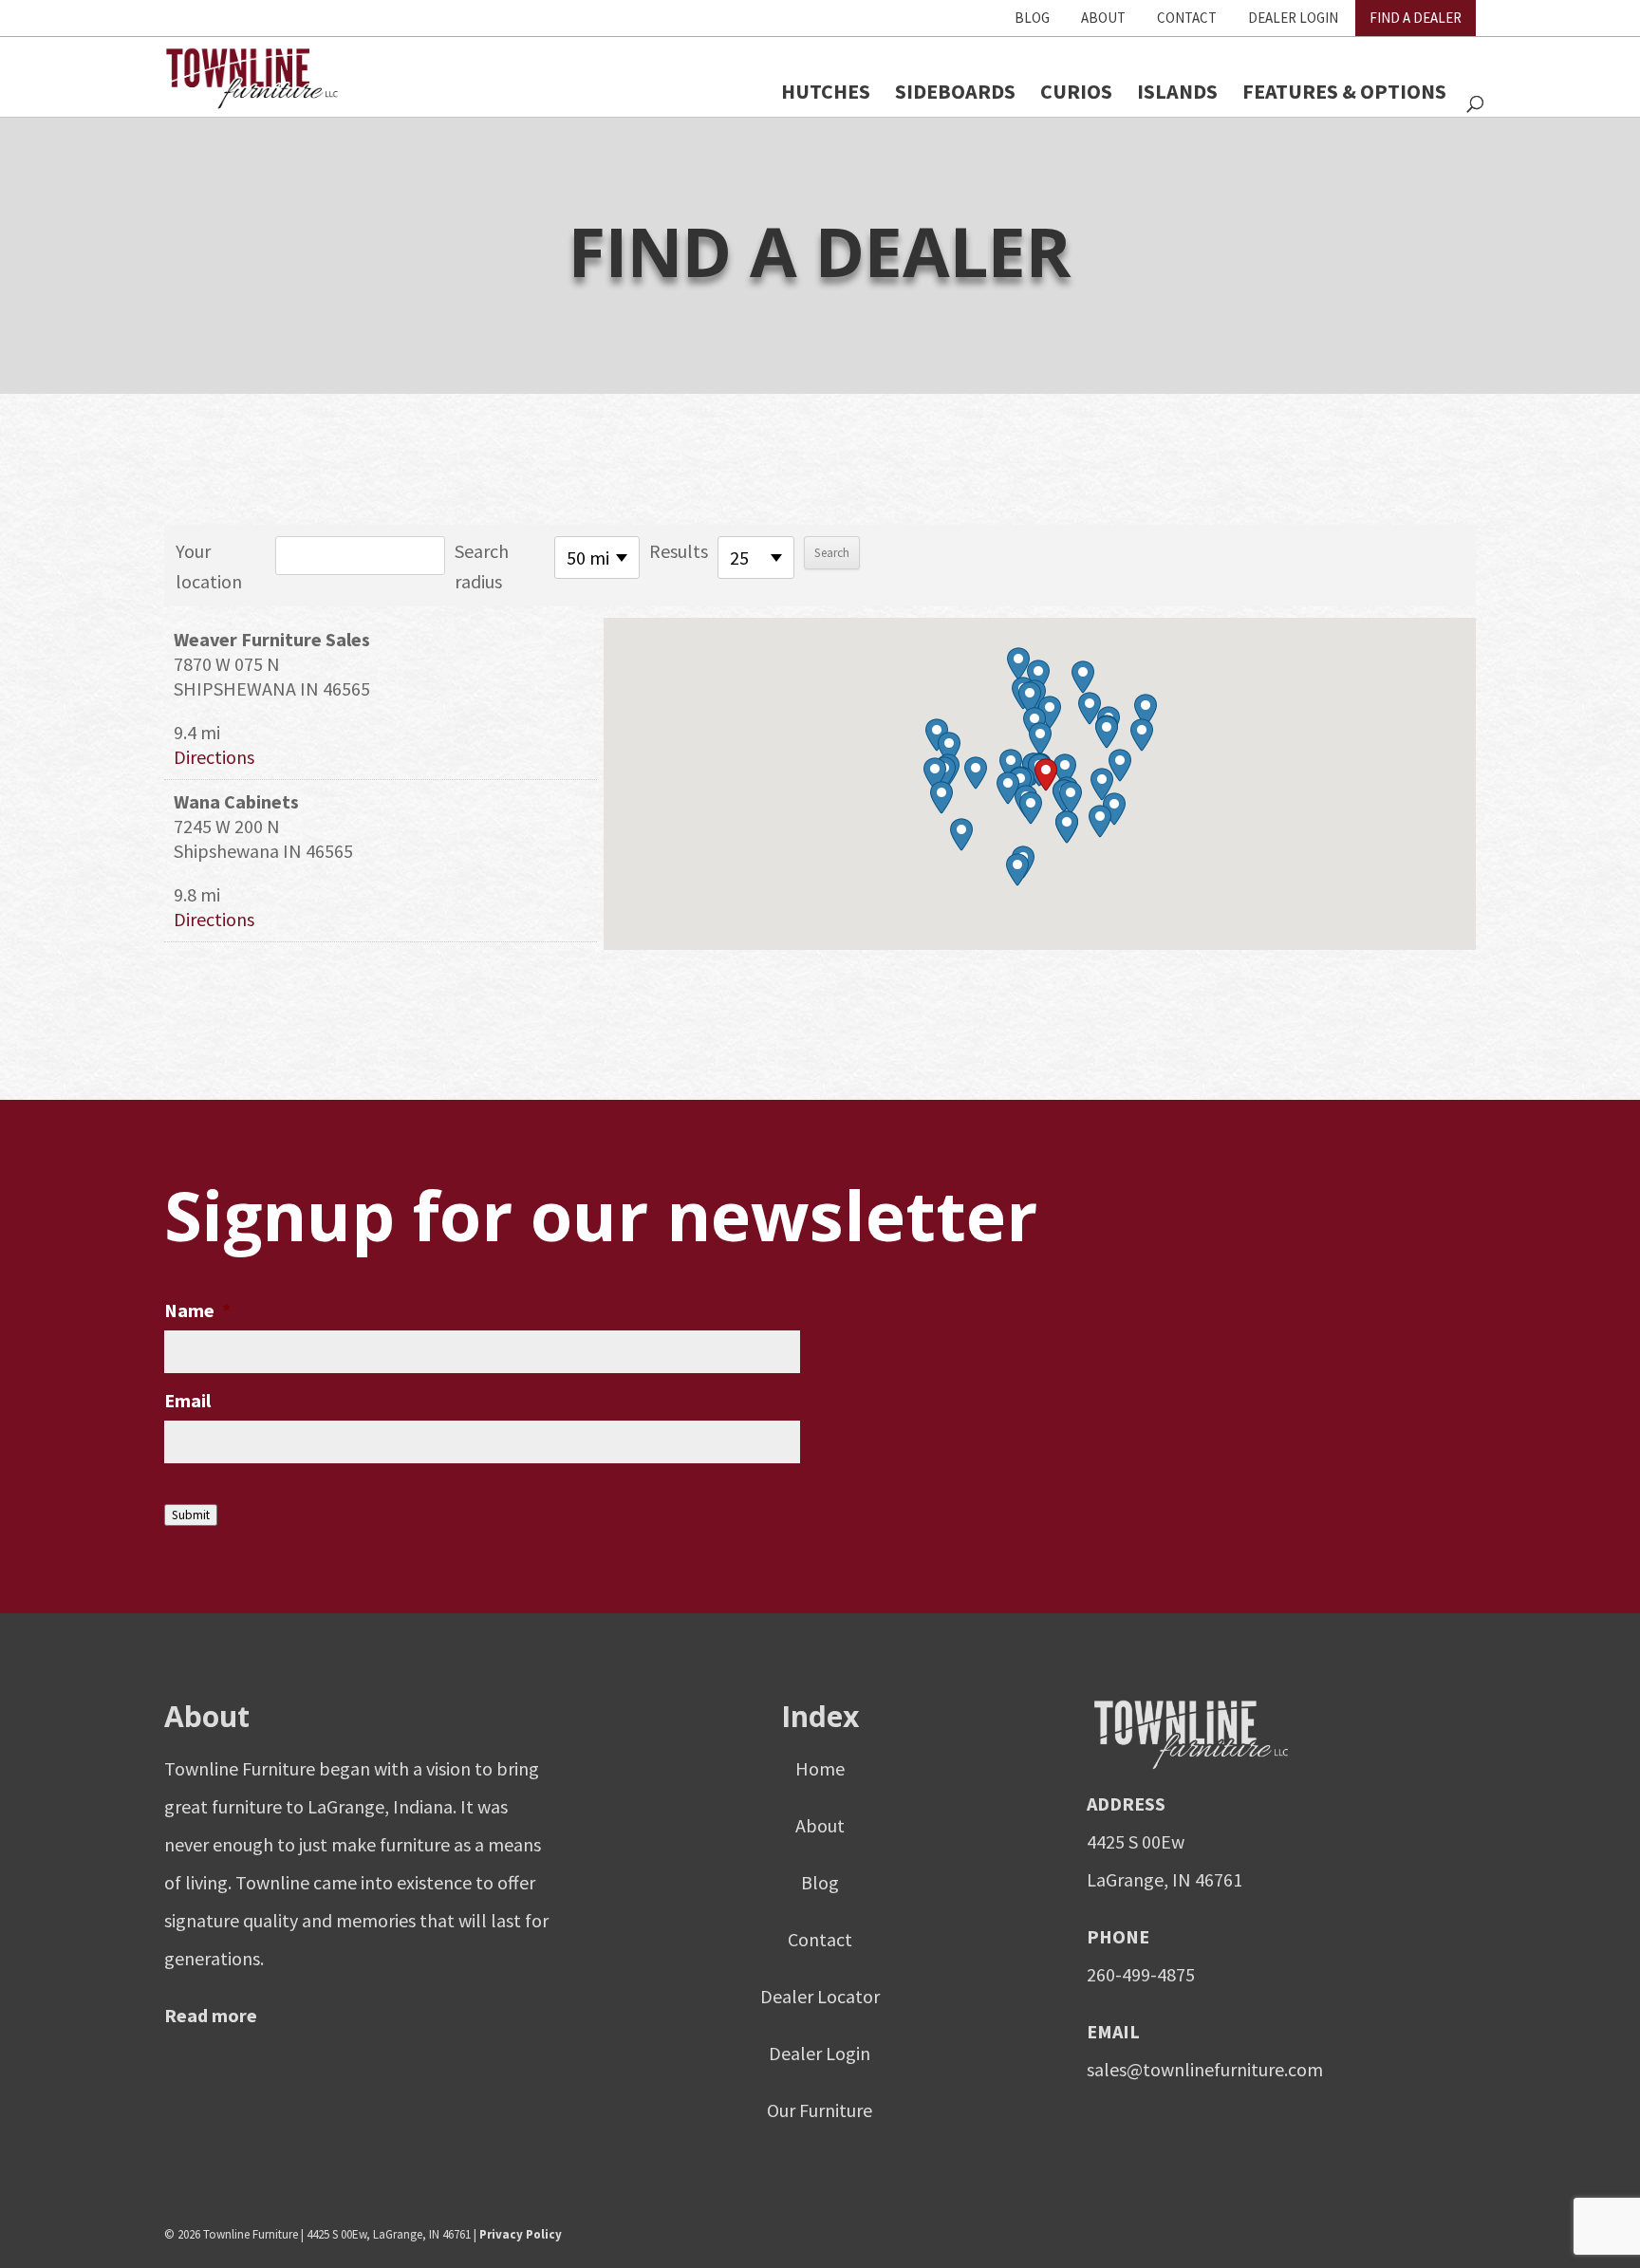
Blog (1032, 18)
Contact (1187, 18)
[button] (1046, 775)
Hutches (826, 91)
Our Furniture (820, 2110)
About (1103, 18)
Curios (1076, 91)
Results (679, 551)
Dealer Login (1293, 18)
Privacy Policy (521, 2234)
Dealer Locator (820, 1996)
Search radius (482, 566)
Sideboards (955, 91)
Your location (209, 566)
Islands (1177, 91)
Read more (211, 2015)
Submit (191, 1515)
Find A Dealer (1416, 18)
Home (820, 1768)
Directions (214, 757)
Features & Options (1344, 91)
